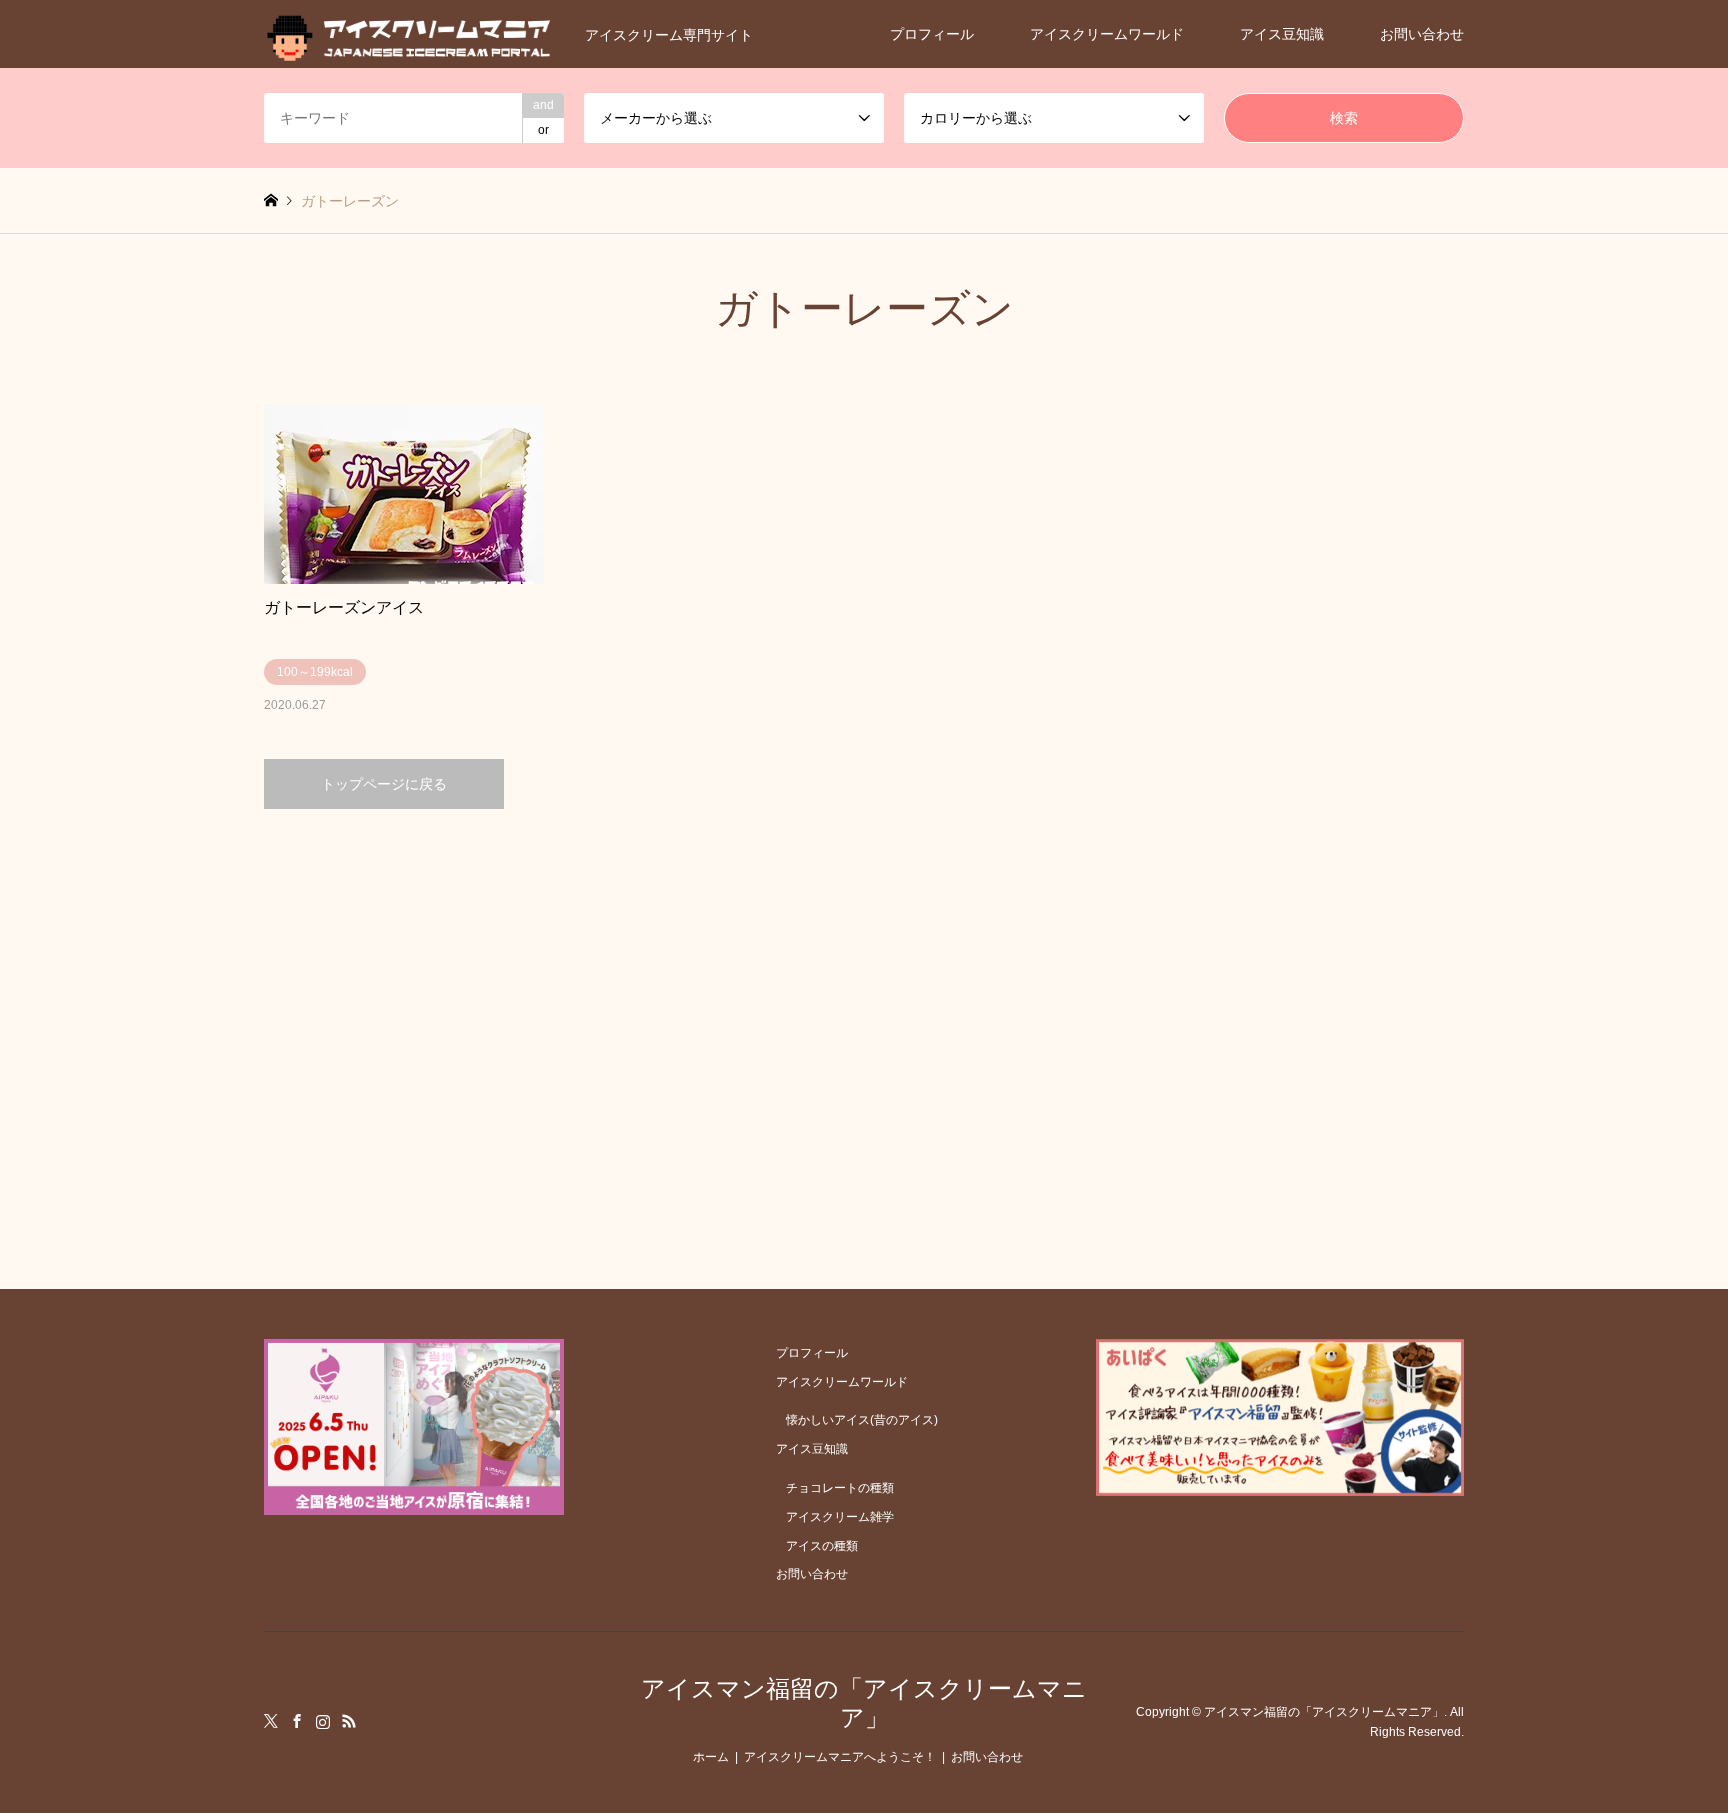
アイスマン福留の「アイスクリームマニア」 (864, 1703)
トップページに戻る (384, 784)
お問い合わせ (1422, 34)
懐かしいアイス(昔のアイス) (862, 1420)
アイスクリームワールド (1107, 34)
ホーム (711, 1757)
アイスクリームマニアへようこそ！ (840, 1757)
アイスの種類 (822, 1546)
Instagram (323, 1721)
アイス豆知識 (1282, 34)
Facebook (297, 1721)
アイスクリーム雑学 (840, 1517)
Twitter (271, 1721)
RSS (349, 1721)
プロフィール (932, 34)
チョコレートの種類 (840, 1488)
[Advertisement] (864, 999)
